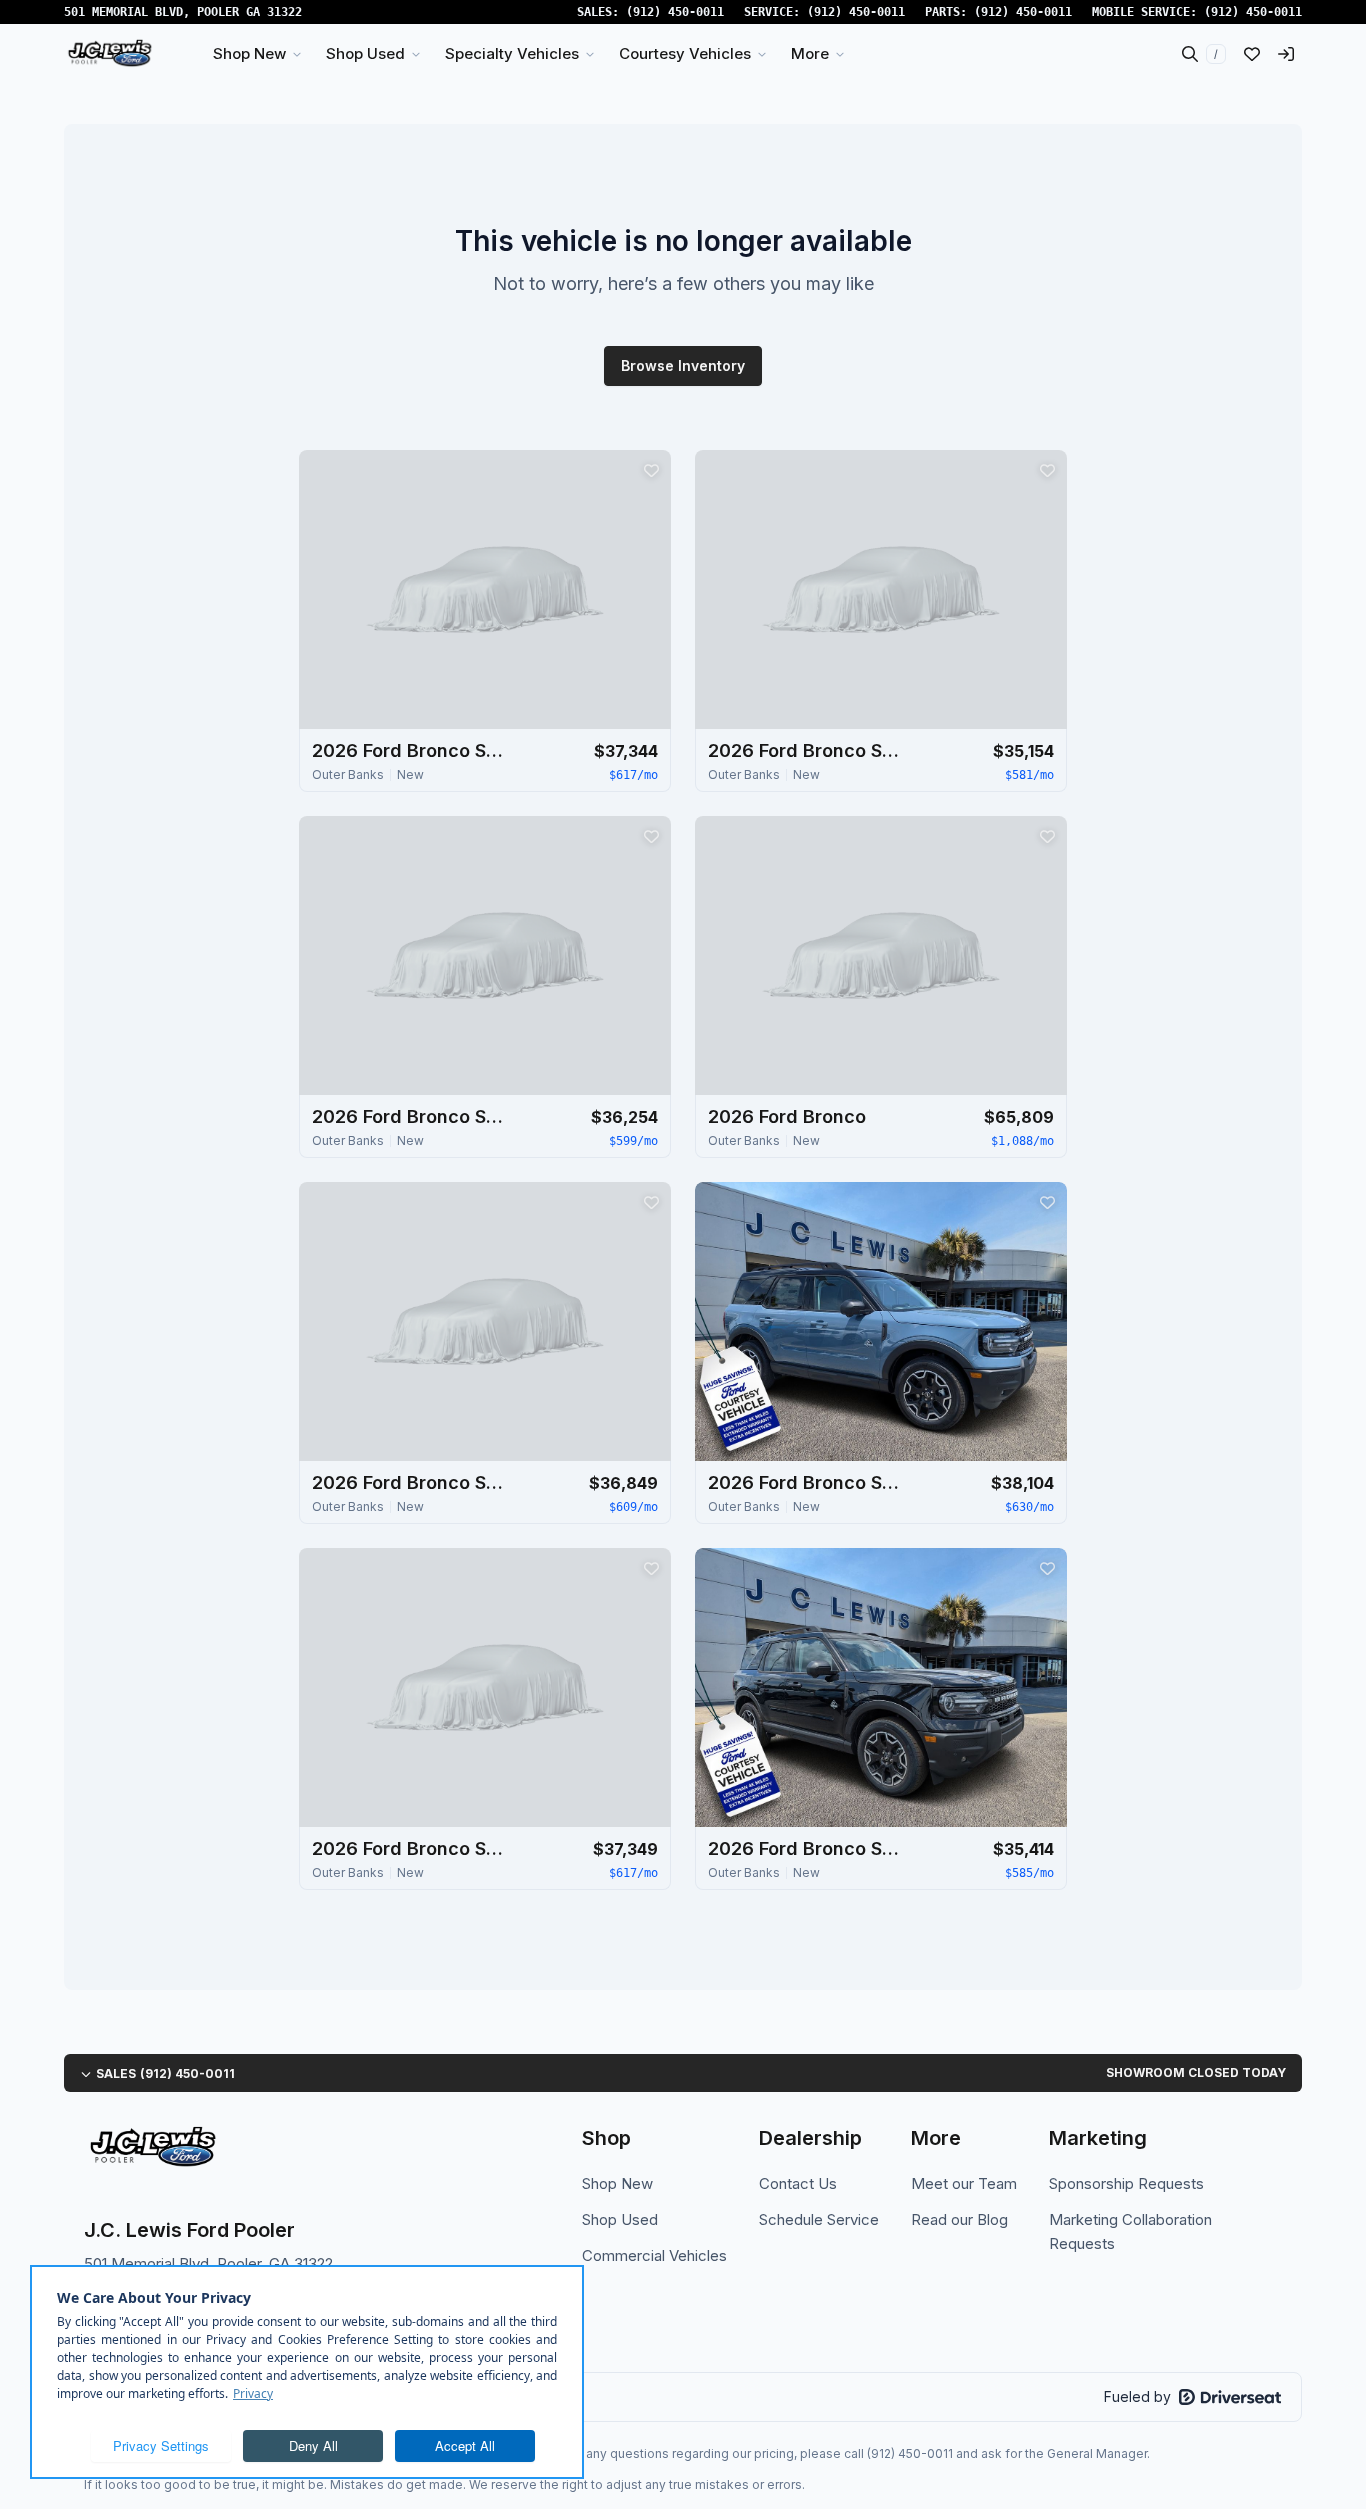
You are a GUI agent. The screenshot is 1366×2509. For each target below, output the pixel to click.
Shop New (617, 2183)
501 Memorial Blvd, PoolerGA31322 (183, 12)
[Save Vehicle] (651, 470)
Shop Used (620, 2219)
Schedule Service (819, 2219)
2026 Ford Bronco (787, 1116)
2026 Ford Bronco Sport (412, 750)
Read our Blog (959, 2219)
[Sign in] (1286, 54)
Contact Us (798, 2183)
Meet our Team (964, 2183)
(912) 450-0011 (675, 12)
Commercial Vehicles (654, 2255)
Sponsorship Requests (1126, 2183)
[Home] (109, 54)
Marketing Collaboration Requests (1130, 2231)
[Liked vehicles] (1252, 54)
